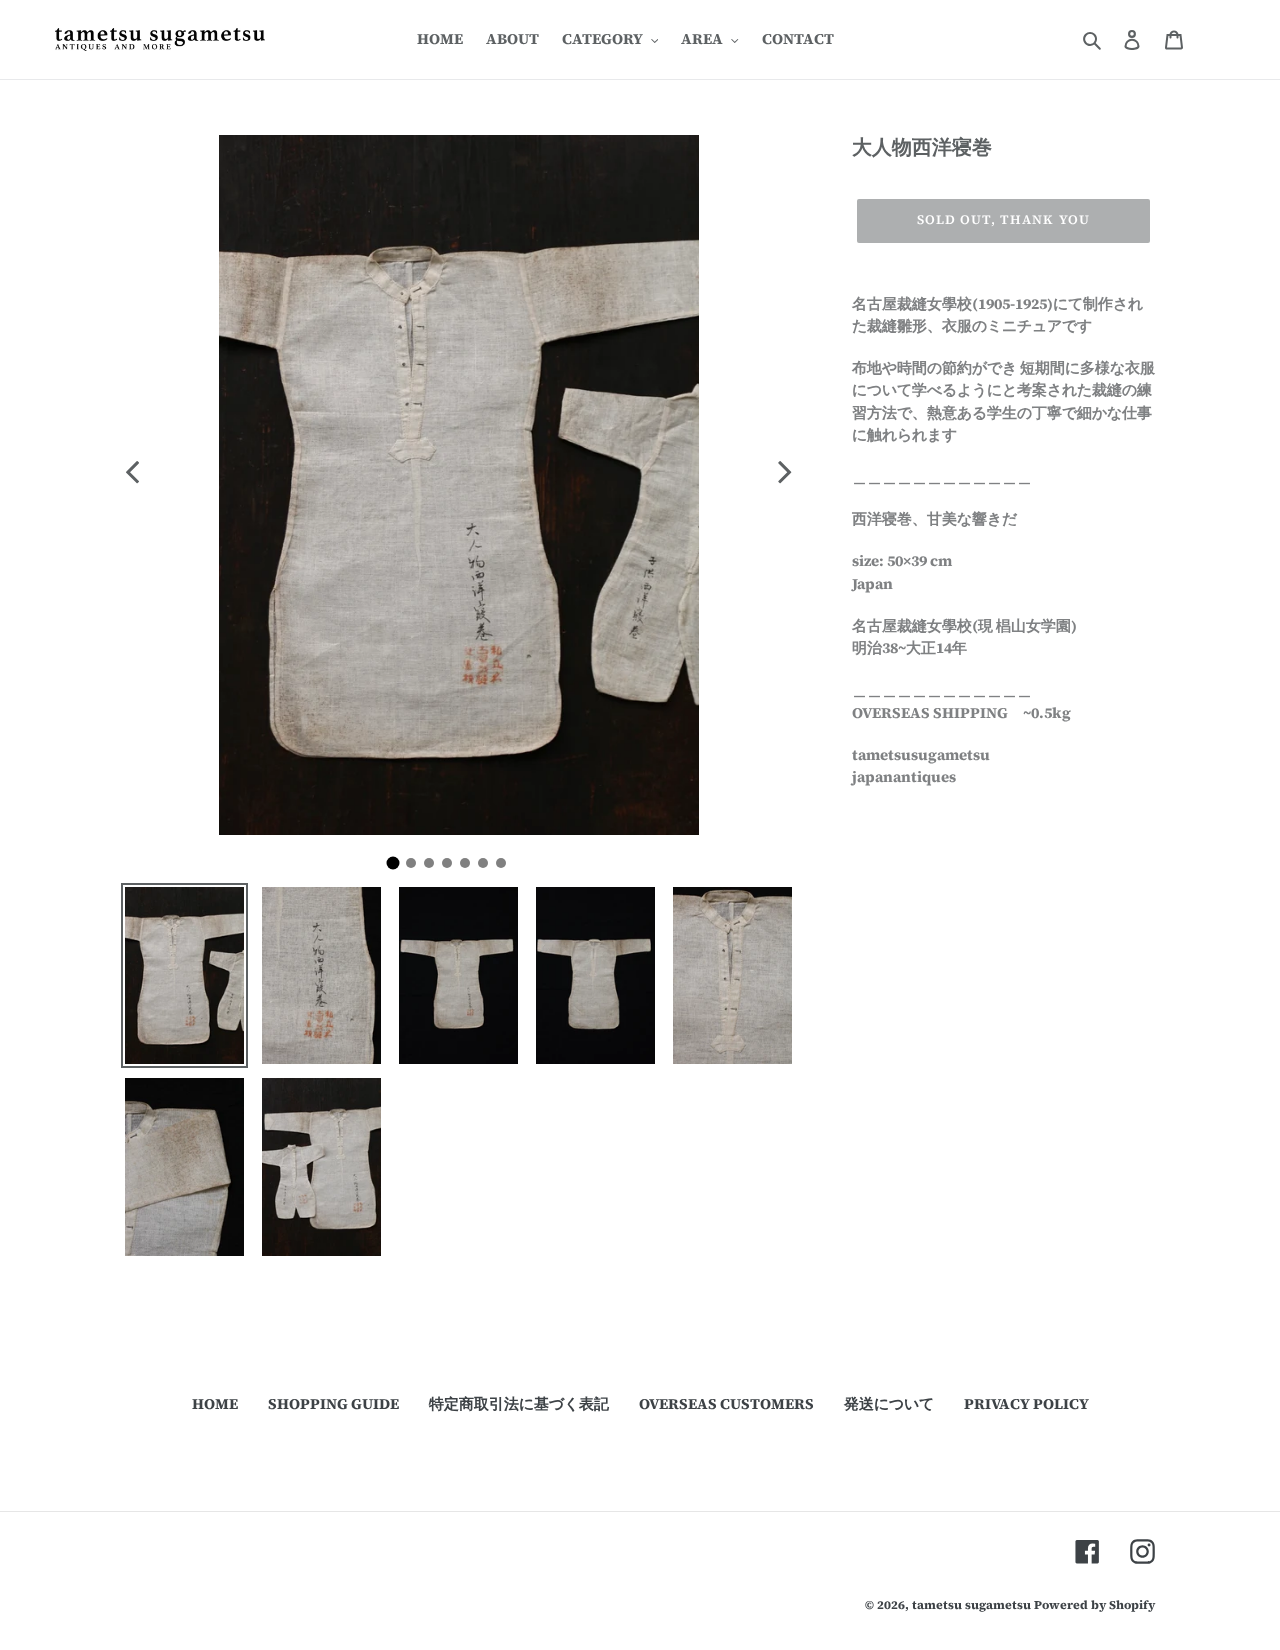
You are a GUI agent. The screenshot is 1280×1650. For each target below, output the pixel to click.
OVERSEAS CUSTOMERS (726, 1403)
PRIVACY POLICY (1026, 1403)
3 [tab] (434, 868)
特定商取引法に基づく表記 (519, 1403)
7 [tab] (506, 868)
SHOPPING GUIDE (333, 1403)
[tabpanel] (458, 485)
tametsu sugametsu (971, 1605)
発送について (889, 1403)
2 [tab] (416, 868)
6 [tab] (488, 868)
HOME (215, 1403)
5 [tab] (470, 868)
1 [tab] (400, 869)
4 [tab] (452, 868)
